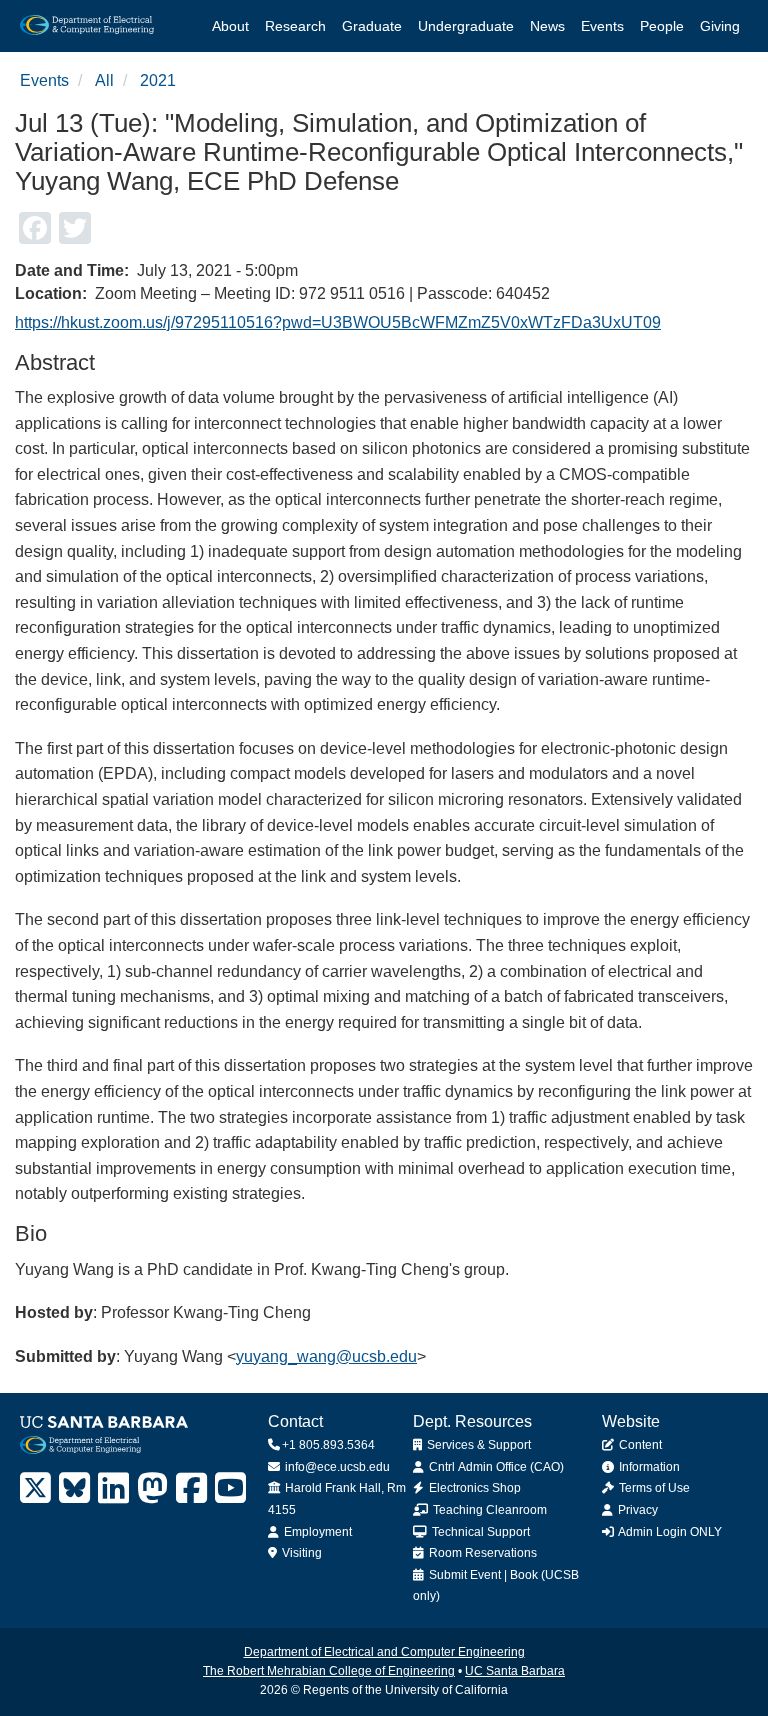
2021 (158, 80)
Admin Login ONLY (669, 1532)
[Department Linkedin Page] (113, 1488)
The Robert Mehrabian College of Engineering (329, 1671)
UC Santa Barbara (515, 1671)
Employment (316, 1532)
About (230, 26)
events (44, 80)
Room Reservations (481, 1553)
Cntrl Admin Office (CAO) (495, 1467)
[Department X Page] (35, 1488)
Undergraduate (466, 26)
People (662, 26)
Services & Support (477, 1445)
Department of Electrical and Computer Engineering (384, 1652)
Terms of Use (653, 1488)
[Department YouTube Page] (230, 1488)
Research (295, 26)
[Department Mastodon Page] (152, 1488)
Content (639, 1445)
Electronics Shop (473, 1488)
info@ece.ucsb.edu (336, 1467)
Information (648, 1467)
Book (524, 1575)
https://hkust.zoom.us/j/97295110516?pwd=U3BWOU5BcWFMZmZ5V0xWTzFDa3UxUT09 (338, 322)
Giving (720, 26)
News (547, 26)
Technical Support (479, 1532)
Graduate (372, 26)
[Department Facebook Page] (191, 1488)
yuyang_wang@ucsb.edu (326, 1356)
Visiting (300, 1553)
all (104, 80)
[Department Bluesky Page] (74, 1488)
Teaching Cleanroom (488, 1510)
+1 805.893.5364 (328, 1445)
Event (485, 1575)
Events (602, 26)
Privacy (636, 1510)
